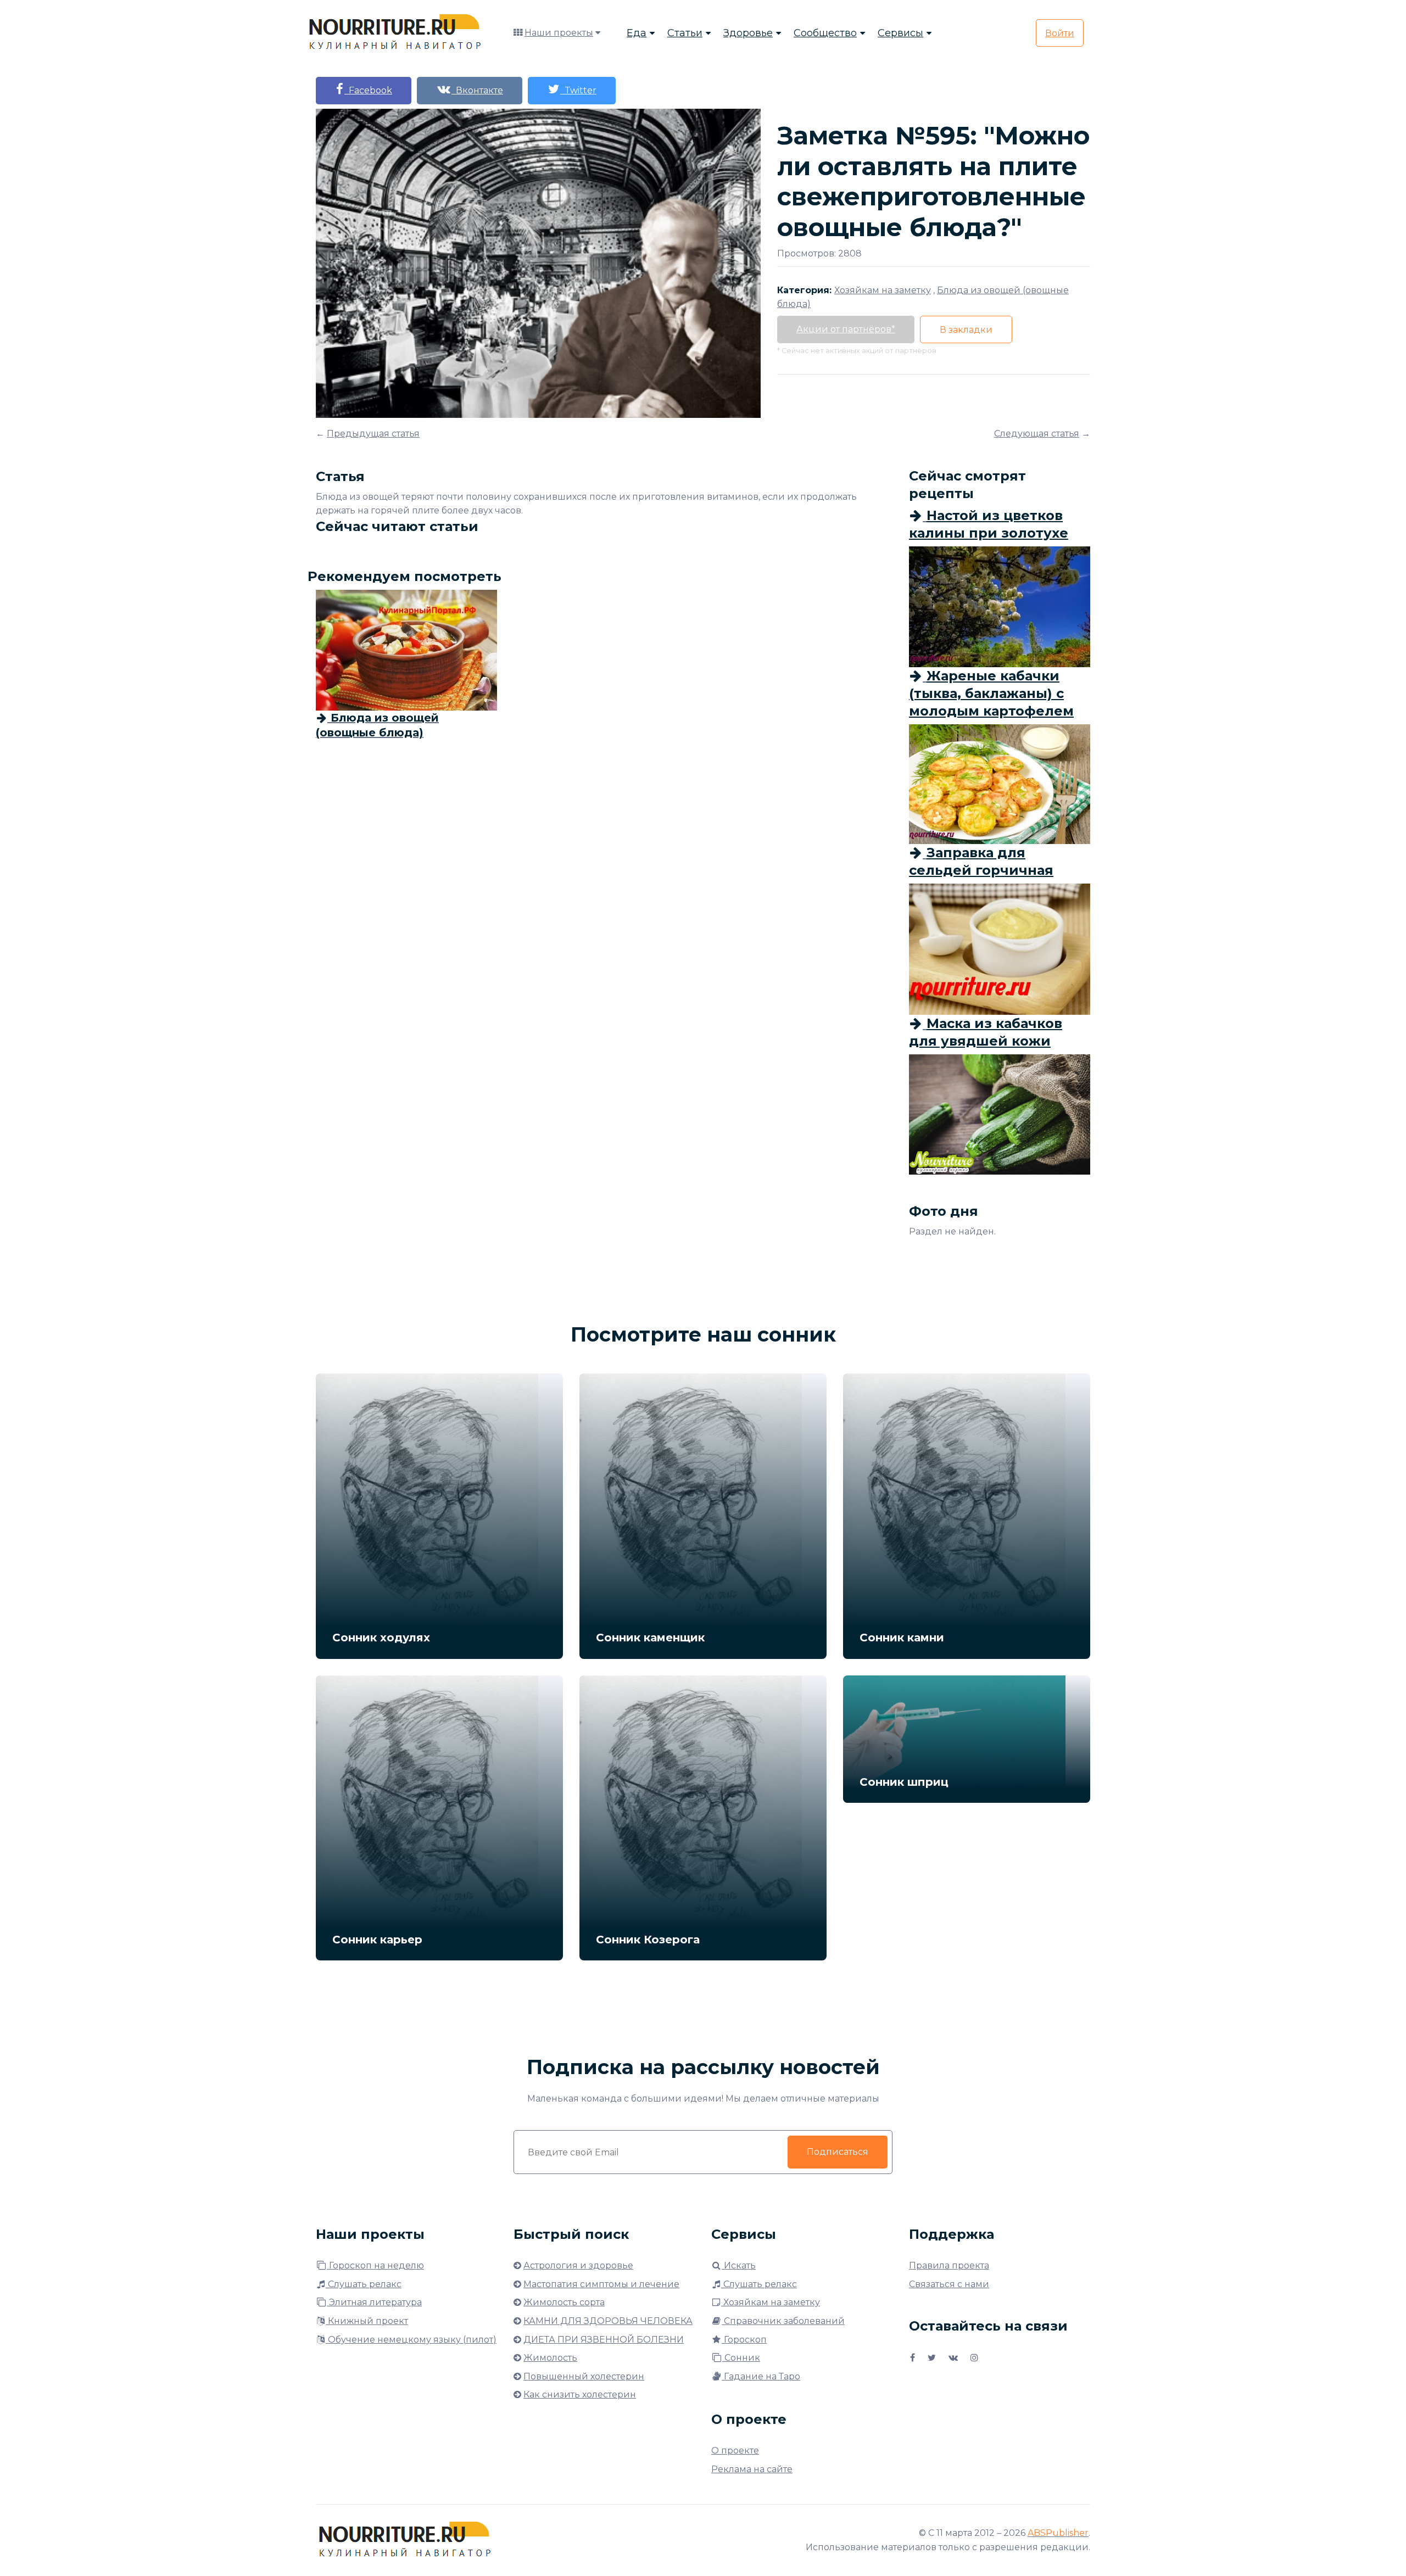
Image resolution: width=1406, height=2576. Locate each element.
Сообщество (825, 33)
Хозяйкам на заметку (771, 2302)
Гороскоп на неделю (375, 2265)
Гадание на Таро (761, 2376)
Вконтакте (477, 90)
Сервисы (900, 33)
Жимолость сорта (564, 2302)
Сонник (741, 2358)
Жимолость (550, 2358)
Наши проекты (559, 33)
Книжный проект (367, 2321)
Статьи (685, 33)
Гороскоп (744, 2340)
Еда (637, 33)
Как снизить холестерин (580, 2395)
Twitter (578, 90)
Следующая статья (1037, 434)
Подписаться (838, 2152)
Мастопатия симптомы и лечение (601, 2284)
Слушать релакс (364, 2284)
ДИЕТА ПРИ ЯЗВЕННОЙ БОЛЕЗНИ (604, 2340)
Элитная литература (374, 2302)
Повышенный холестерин (584, 2376)
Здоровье (748, 33)
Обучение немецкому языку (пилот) (411, 2340)
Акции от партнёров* (846, 329)
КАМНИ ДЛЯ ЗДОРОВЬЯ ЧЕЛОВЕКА (608, 2321)
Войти (1060, 33)
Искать (739, 2265)
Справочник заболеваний (783, 2321)
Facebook (368, 90)
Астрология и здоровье (578, 2265)
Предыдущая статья (373, 434)
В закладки (966, 330)
